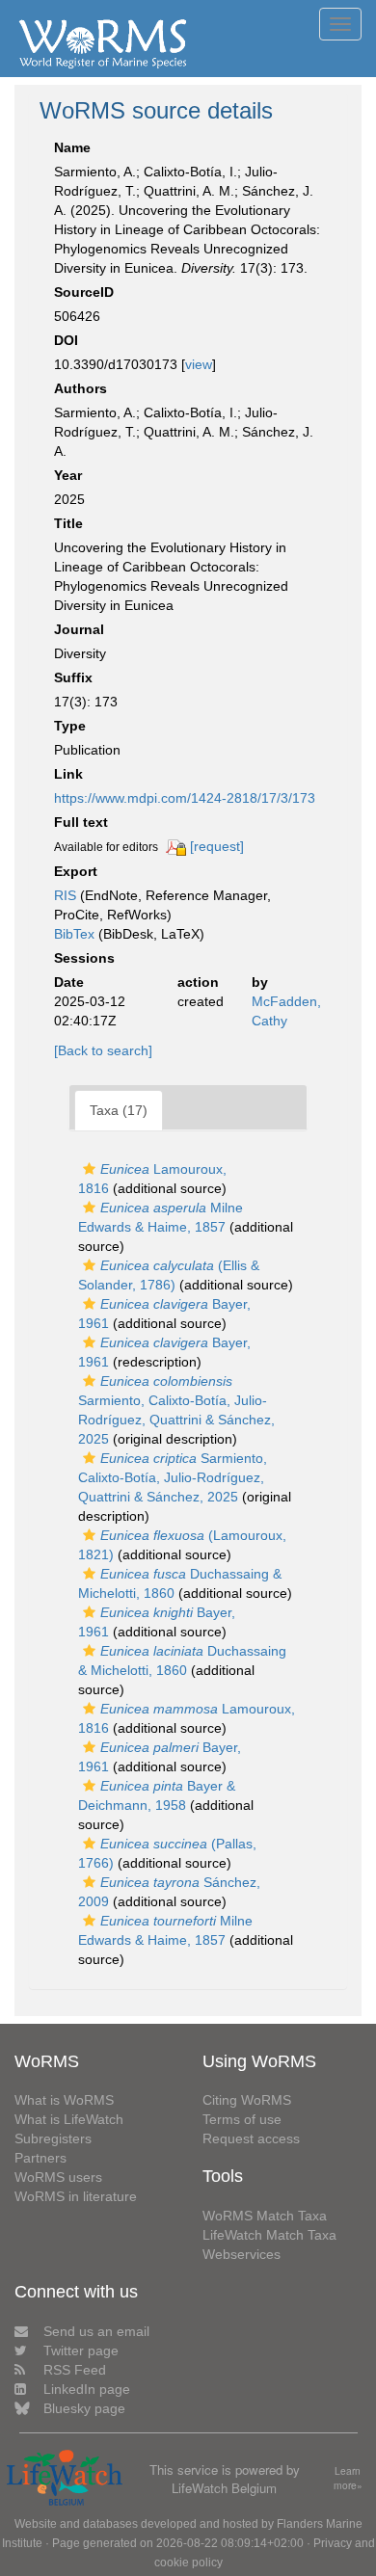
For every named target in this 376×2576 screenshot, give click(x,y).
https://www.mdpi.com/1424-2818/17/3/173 (185, 798)
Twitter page (81, 2350)
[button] (89, 1169)
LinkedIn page (87, 2389)
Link (68, 774)
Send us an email (96, 2331)
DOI (66, 340)
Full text (81, 822)
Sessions (84, 958)
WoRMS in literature (76, 2196)
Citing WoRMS (247, 2100)
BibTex (74, 934)
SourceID (84, 292)
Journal (79, 629)
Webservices (242, 2254)
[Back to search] (103, 1050)
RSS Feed (75, 2370)
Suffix (73, 677)
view (199, 364)
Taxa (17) (119, 1110)
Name (72, 147)
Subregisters (53, 2138)
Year (68, 475)
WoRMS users (58, 2177)
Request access (251, 2138)
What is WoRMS (64, 2100)
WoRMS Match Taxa (265, 2216)
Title (68, 523)
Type (70, 726)
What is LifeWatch (69, 2119)
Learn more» (348, 2478)
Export (76, 871)
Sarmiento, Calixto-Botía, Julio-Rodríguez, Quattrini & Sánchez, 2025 (173, 1477)
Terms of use (242, 2119)
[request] (217, 846)
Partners (40, 2158)
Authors (81, 388)
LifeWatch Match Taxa (269, 2235)
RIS (65, 895)
